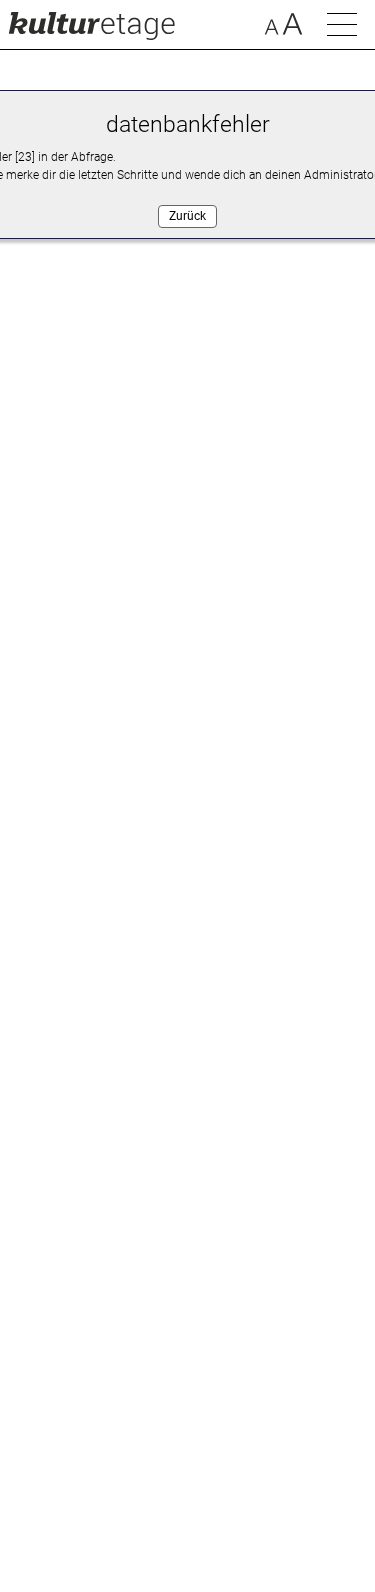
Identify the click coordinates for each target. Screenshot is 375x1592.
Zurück (187, 216)
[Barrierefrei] (283, 27)
